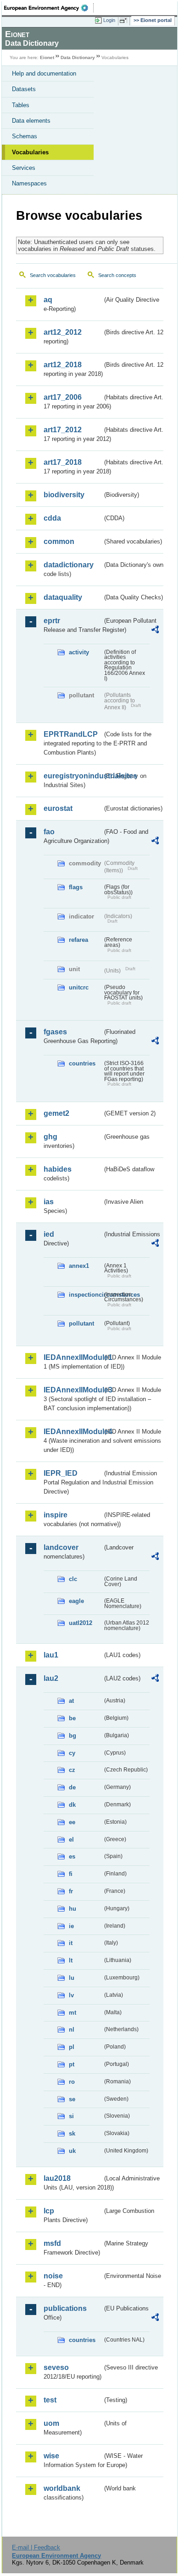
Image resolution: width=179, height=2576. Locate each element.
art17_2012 (63, 430)
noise (53, 2276)
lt (71, 1960)
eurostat (58, 808)
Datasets (24, 89)
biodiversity (64, 495)
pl (72, 2047)
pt (72, 2064)
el (71, 1840)
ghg (50, 1137)
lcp (49, 2211)
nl (72, 2030)
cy (72, 1753)
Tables (21, 105)
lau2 (51, 1678)
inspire (56, 1515)
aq (48, 300)
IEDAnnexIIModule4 (73, 1432)
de (72, 1787)
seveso (56, 2367)
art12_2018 (63, 365)
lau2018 (57, 2178)
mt (73, 2013)
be (72, 1718)
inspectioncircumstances (86, 1295)
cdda (52, 518)
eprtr (52, 621)
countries (82, 1063)
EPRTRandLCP (71, 734)
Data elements (31, 121)
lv (71, 1995)
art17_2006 (63, 397)
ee (72, 1822)
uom (51, 2423)
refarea (78, 940)
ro (72, 2082)
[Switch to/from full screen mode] (125, 21)
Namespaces (29, 183)
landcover (61, 1547)
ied (49, 1234)
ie (71, 1926)
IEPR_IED (61, 1473)
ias (49, 1202)
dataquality (63, 597)
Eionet (47, 57)
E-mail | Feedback (36, 2547)
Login (109, 20)
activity (79, 652)
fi (71, 1874)
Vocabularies (30, 152)
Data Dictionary (78, 57)
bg (73, 1736)
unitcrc (79, 987)
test (50, 2400)
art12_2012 (63, 332)
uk (72, 2151)
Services (24, 168)
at (71, 1701)
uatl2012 (81, 1623)
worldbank (62, 2488)
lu (72, 1978)
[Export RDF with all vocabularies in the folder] (155, 631)
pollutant (81, 1323)
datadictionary (69, 565)
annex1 (79, 1266)
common (59, 541)
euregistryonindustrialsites (73, 776)
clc (73, 1579)
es (72, 1856)
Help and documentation (44, 73)
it (71, 1943)
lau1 (51, 1655)
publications (65, 2308)
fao (49, 832)
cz (72, 1770)
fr (71, 1891)
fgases (55, 1032)
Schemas (25, 136)
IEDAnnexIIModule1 (73, 1357)
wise (51, 2456)
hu (73, 1909)
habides (58, 1169)
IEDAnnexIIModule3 (73, 1390)
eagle (76, 1601)
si (71, 2116)
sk (72, 2133)
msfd (52, 2243)
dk (72, 1805)
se (72, 2099)
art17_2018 (63, 462)
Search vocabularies (53, 275)
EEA (49, 8)
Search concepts (117, 275)
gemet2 (56, 1113)
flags (76, 887)
